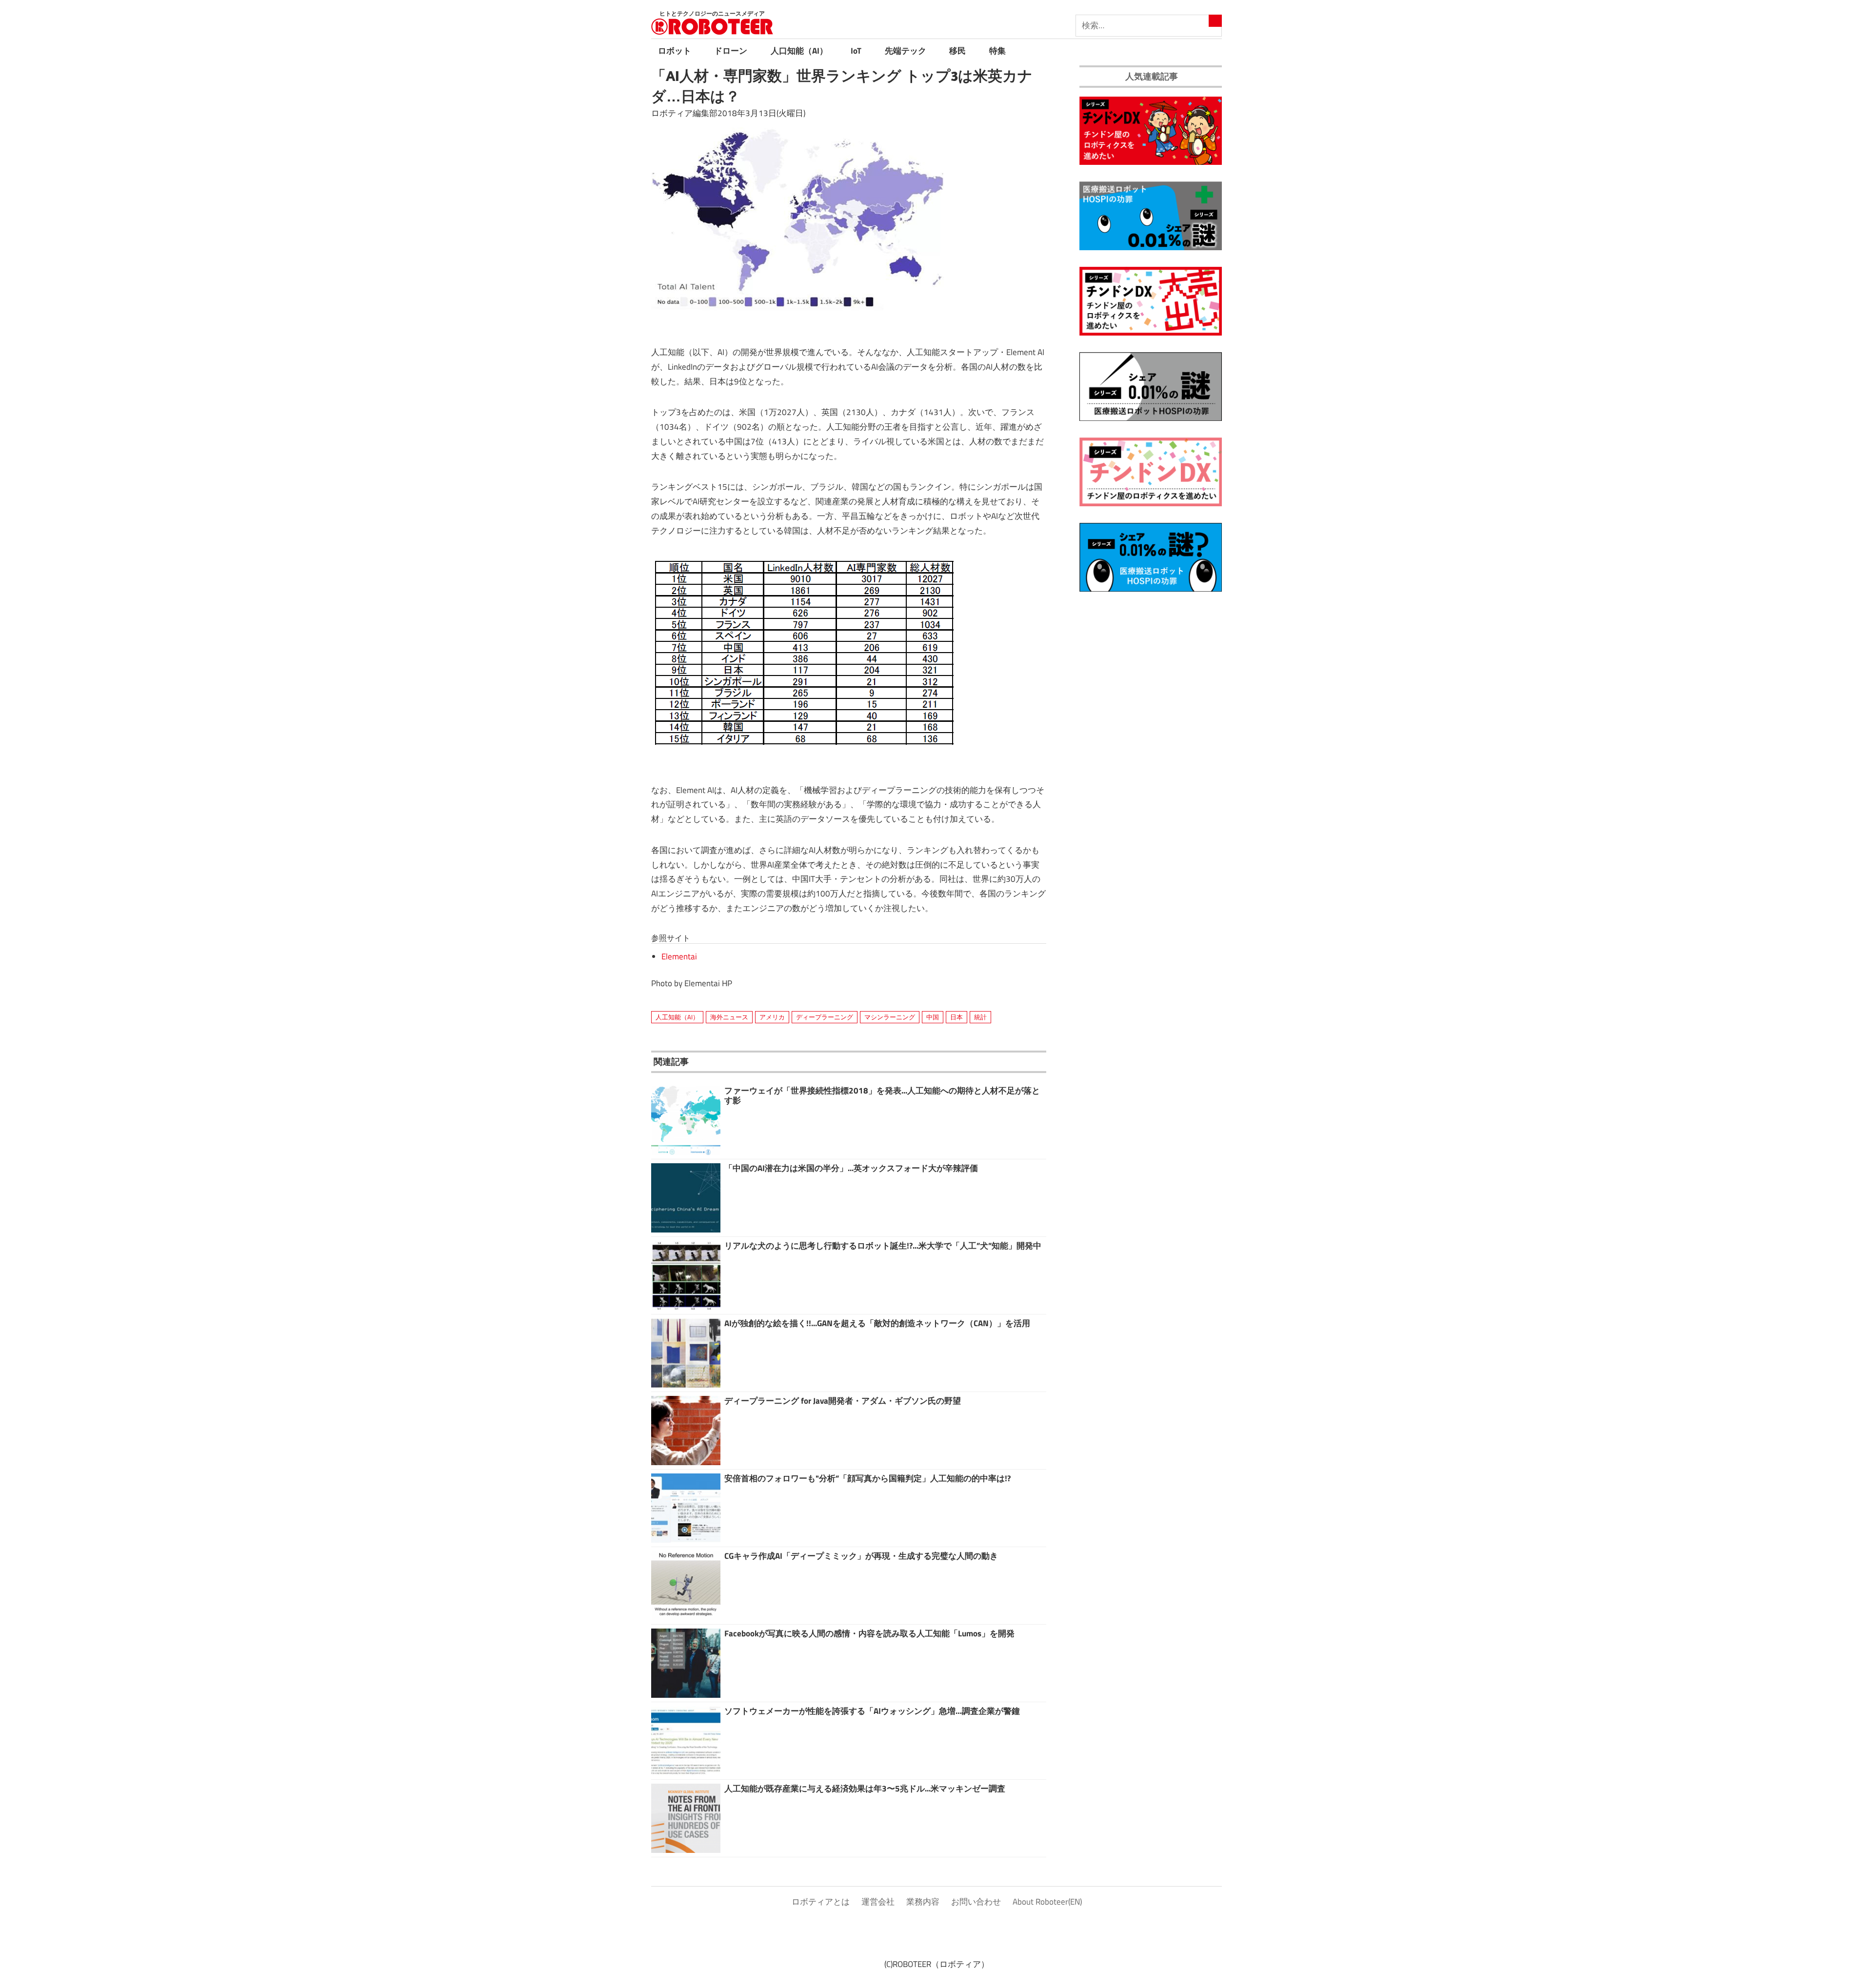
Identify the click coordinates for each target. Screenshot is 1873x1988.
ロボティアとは (821, 1902)
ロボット (675, 51)
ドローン (731, 51)
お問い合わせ (976, 1902)
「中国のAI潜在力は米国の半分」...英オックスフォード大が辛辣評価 (851, 1168)
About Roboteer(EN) (1047, 1902)
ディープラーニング (825, 1017)
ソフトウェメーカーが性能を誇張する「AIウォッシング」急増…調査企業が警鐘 (872, 1711)
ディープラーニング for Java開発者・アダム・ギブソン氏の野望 (843, 1401)
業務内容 (923, 1902)
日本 (956, 1017)
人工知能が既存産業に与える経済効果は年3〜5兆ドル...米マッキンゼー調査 (865, 1789)
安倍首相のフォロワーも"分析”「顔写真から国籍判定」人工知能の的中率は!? (867, 1478)
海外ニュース (729, 1017)
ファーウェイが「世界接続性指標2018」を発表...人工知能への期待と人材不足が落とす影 (882, 1095)
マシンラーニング (890, 1017)
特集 (997, 51)
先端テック (906, 51)
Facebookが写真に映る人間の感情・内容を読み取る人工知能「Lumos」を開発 (869, 1633)
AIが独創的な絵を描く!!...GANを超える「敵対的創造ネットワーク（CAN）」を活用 (877, 1323)
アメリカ (772, 1017)
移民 (957, 51)
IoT (856, 51)
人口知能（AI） (799, 51)
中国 (933, 1017)
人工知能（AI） (677, 1017)
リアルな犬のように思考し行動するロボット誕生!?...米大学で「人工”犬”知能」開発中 (883, 1246)
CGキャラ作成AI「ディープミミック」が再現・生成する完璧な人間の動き (861, 1556)
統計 (980, 1017)
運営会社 (878, 1902)
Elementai (679, 956)
